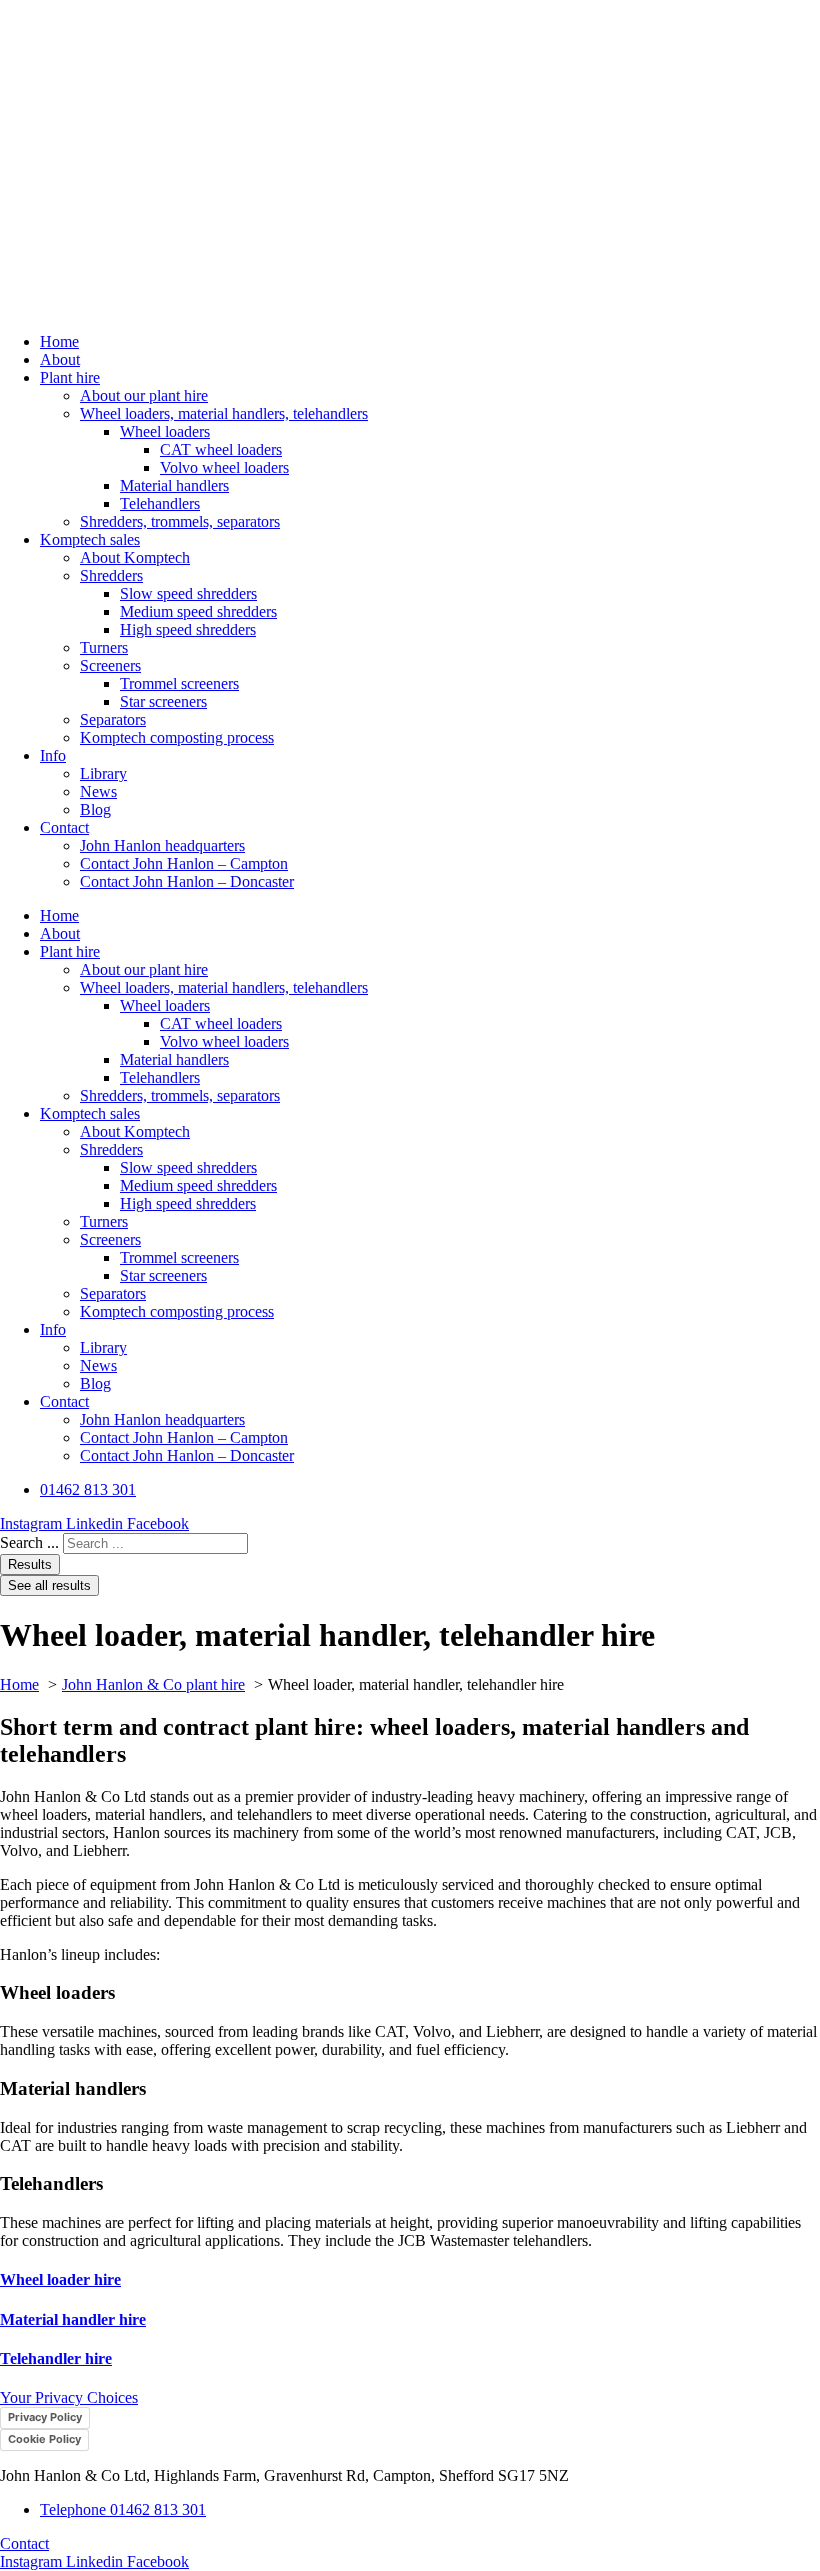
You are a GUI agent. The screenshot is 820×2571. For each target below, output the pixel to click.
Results (30, 1564)
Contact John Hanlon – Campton (184, 863)
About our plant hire (144, 395)
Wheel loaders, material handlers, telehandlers (224, 413)
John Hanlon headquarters (162, 845)
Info (53, 755)
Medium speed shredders (198, 611)
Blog (95, 809)
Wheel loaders (165, 431)
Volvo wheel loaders (224, 467)
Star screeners (163, 701)
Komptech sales (90, 539)
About (60, 359)
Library (103, 773)
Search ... (29, 1542)
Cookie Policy (44, 2439)
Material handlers (174, 485)
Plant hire (70, 377)
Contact (64, 827)
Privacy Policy (45, 2417)
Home (59, 341)
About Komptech (135, 557)
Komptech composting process (177, 737)
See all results (49, 1585)
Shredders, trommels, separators (180, 521)
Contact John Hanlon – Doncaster (187, 881)
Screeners (110, 665)
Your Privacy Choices (69, 2397)
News (98, 791)
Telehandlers (160, 503)
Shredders (111, 575)
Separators (113, 719)
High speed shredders (188, 629)
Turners (104, 647)
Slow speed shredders (188, 593)
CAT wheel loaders (221, 449)
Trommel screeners (179, 683)
